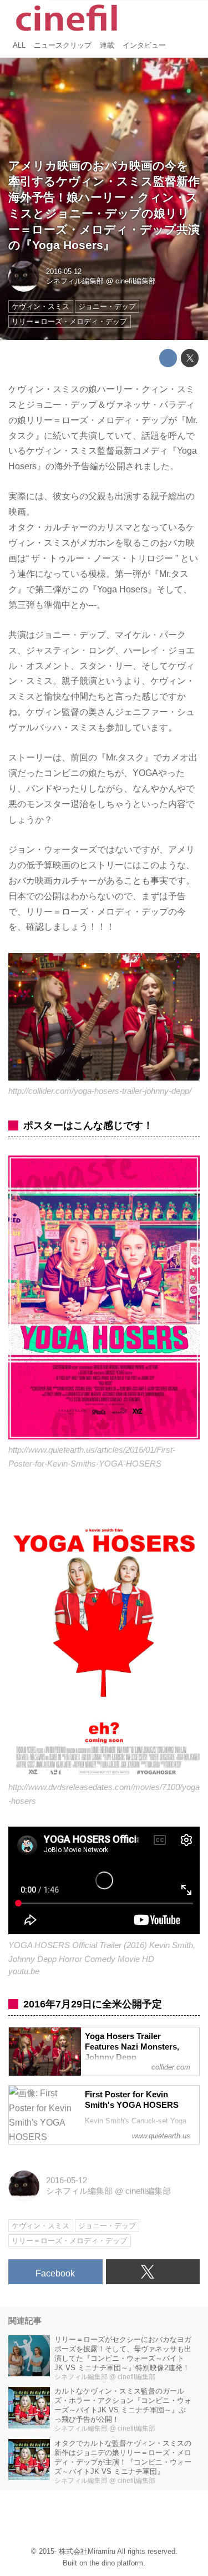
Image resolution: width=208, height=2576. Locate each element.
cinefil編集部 (136, 281)
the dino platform (116, 2563)
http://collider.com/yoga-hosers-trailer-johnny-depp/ (100, 1091)
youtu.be (24, 1971)
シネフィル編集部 (75, 281)
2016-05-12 (64, 272)
